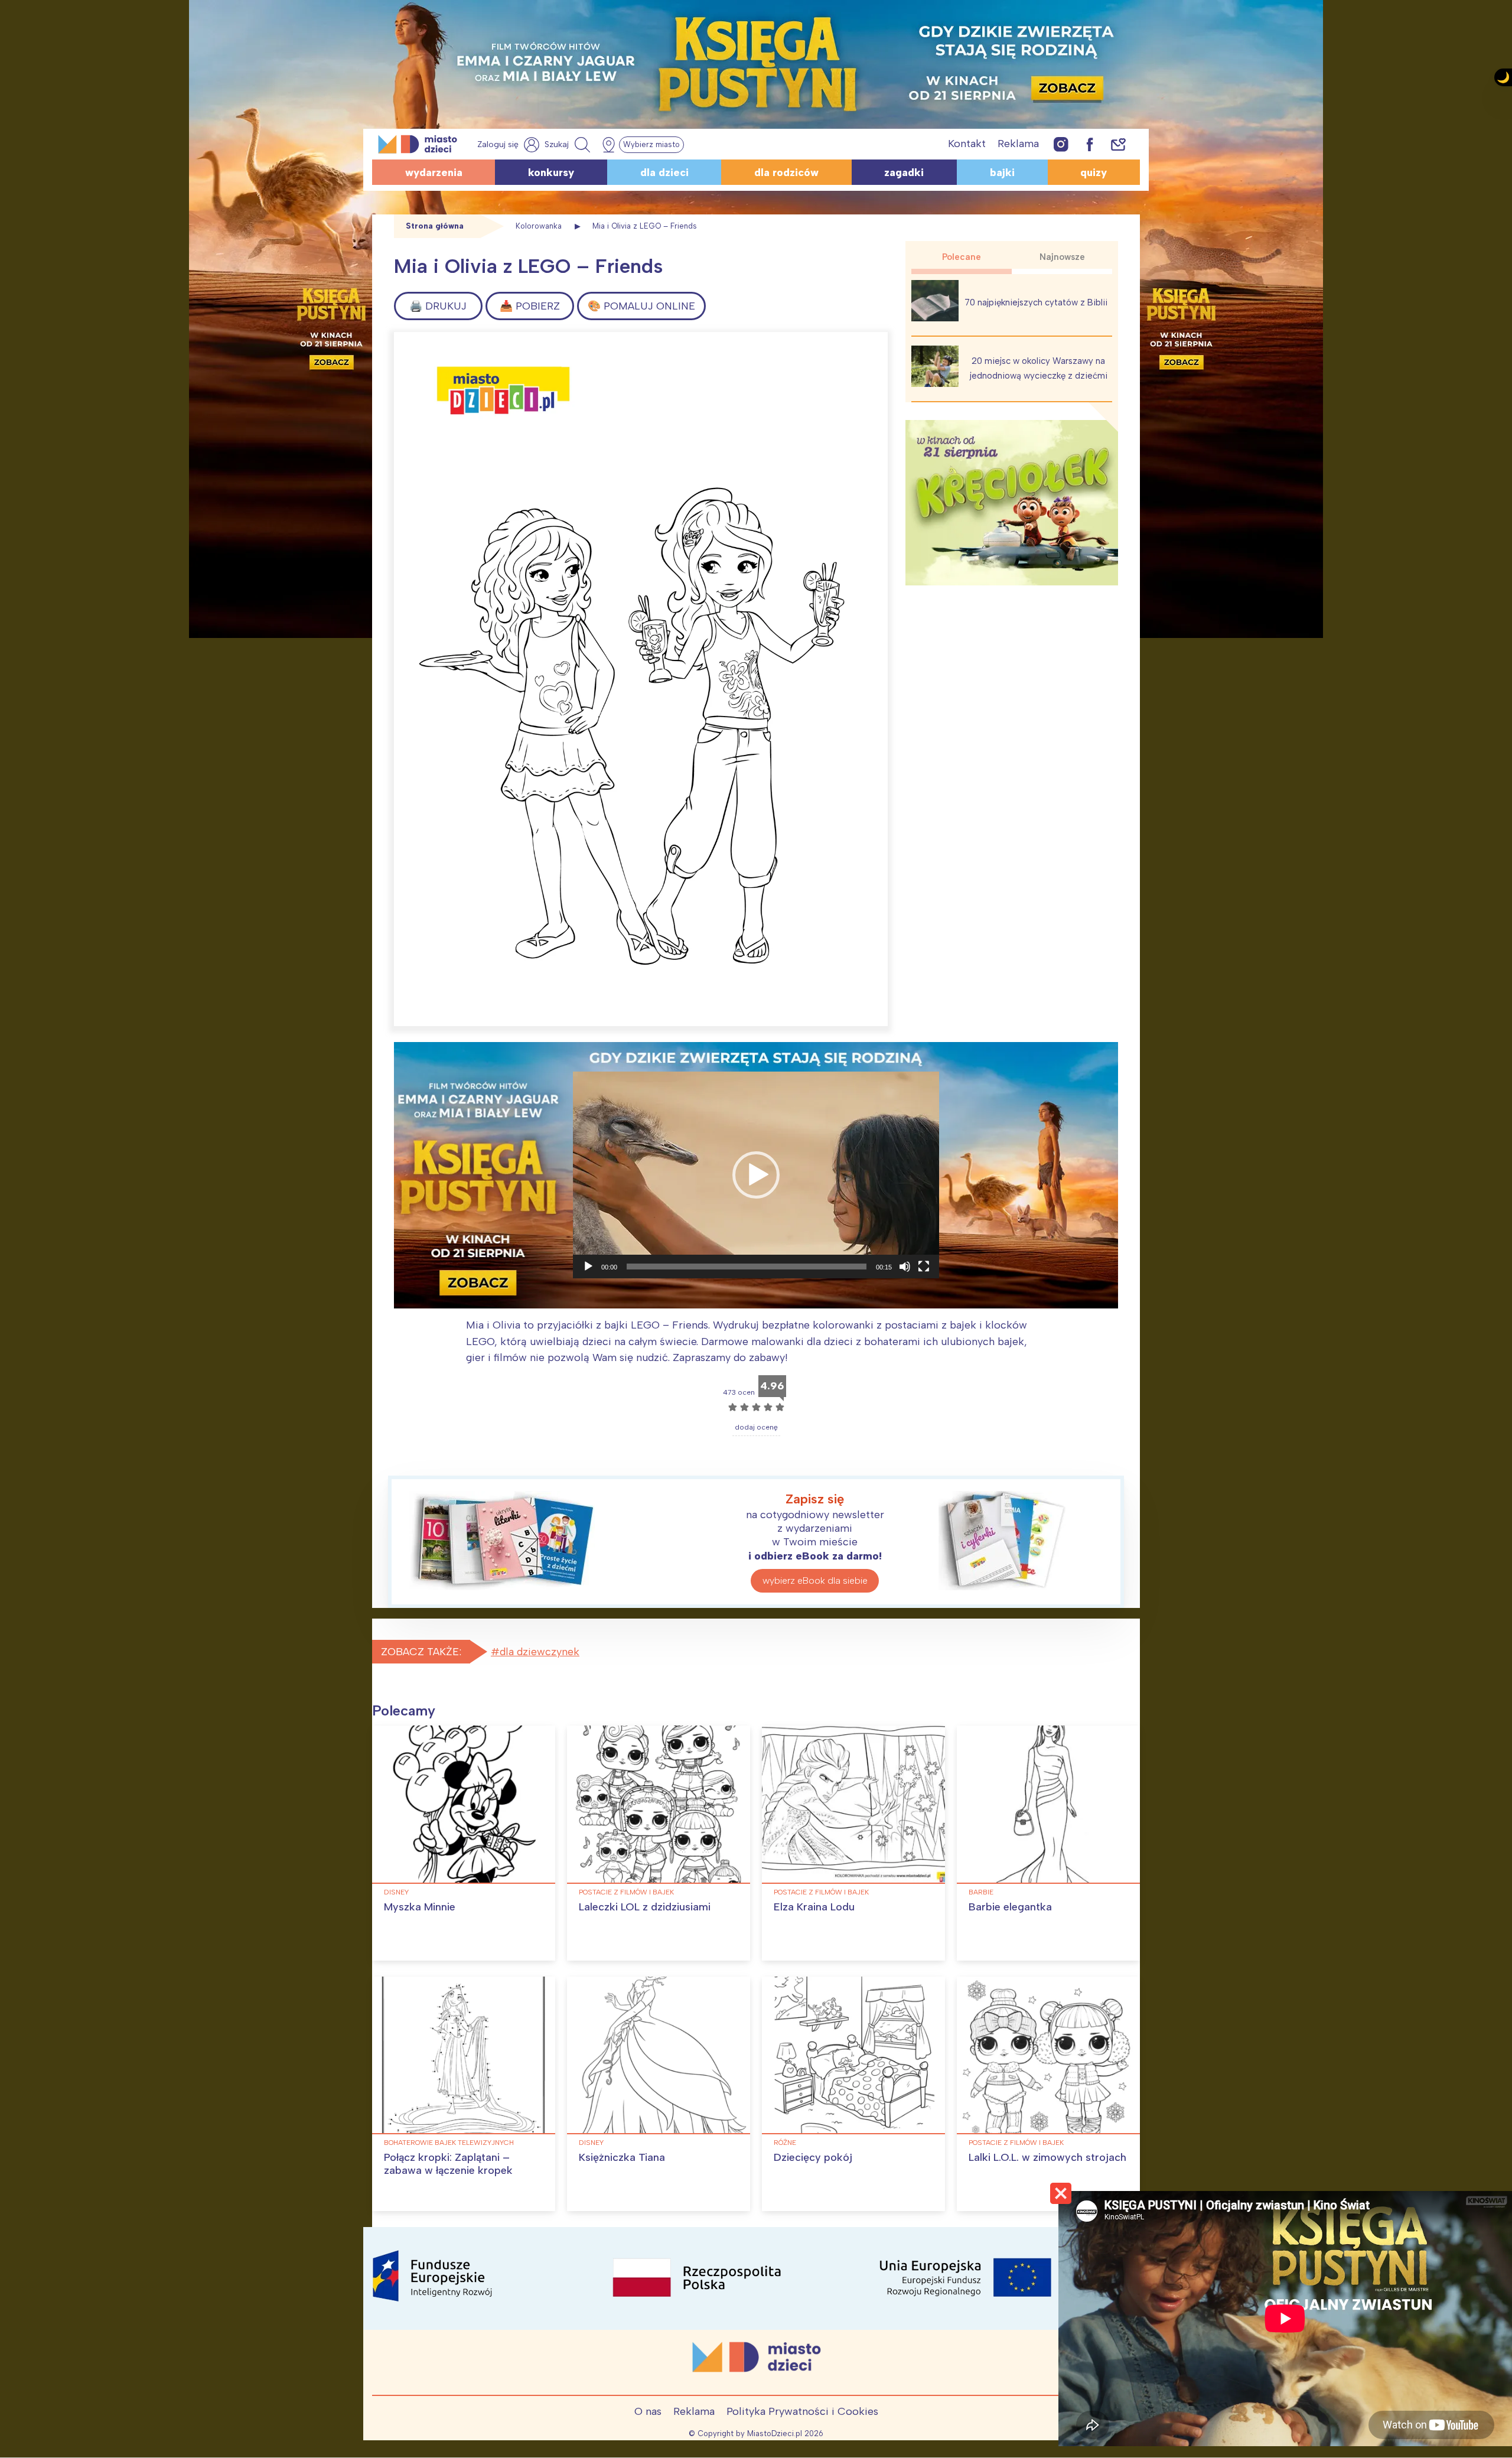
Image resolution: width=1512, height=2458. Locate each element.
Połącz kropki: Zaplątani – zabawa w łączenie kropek (448, 2164)
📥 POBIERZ (530, 306)
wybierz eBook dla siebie (815, 1580)
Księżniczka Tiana (622, 2157)
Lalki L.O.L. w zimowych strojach (1047, 2157)
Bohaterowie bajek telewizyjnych (449, 2143)
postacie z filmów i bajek (626, 1892)
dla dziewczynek (540, 1652)
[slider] (747, 1267)
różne (785, 2143)
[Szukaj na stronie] (569, 145)
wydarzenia (434, 172)
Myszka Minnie (420, 1907)
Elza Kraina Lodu (814, 1907)
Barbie (981, 1892)
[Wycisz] (905, 1267)
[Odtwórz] (588, 1267)
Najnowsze (1062, 257)
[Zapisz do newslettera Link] (1118, 144)
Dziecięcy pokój (813, 2157)
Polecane (962, 257)
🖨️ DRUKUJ (438, 306)
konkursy (551, 172)
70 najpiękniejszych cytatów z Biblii (1036, 302)
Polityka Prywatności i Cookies (802, 2411)
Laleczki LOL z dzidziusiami (645, 1907)
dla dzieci (664, 172)
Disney (396, 1892)
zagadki (904, 172)
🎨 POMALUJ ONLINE (641, 306)
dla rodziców (786, 172)
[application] (756, 1175)
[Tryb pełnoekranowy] (924, 1267)
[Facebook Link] (1090, 144)
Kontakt (967, 144)
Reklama (1018, 144)
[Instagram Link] (1061, 144)
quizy (1094, 172)
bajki (1002, 172)
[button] (756, 1175)
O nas (648, 2411)
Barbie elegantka (1010, 1907)
